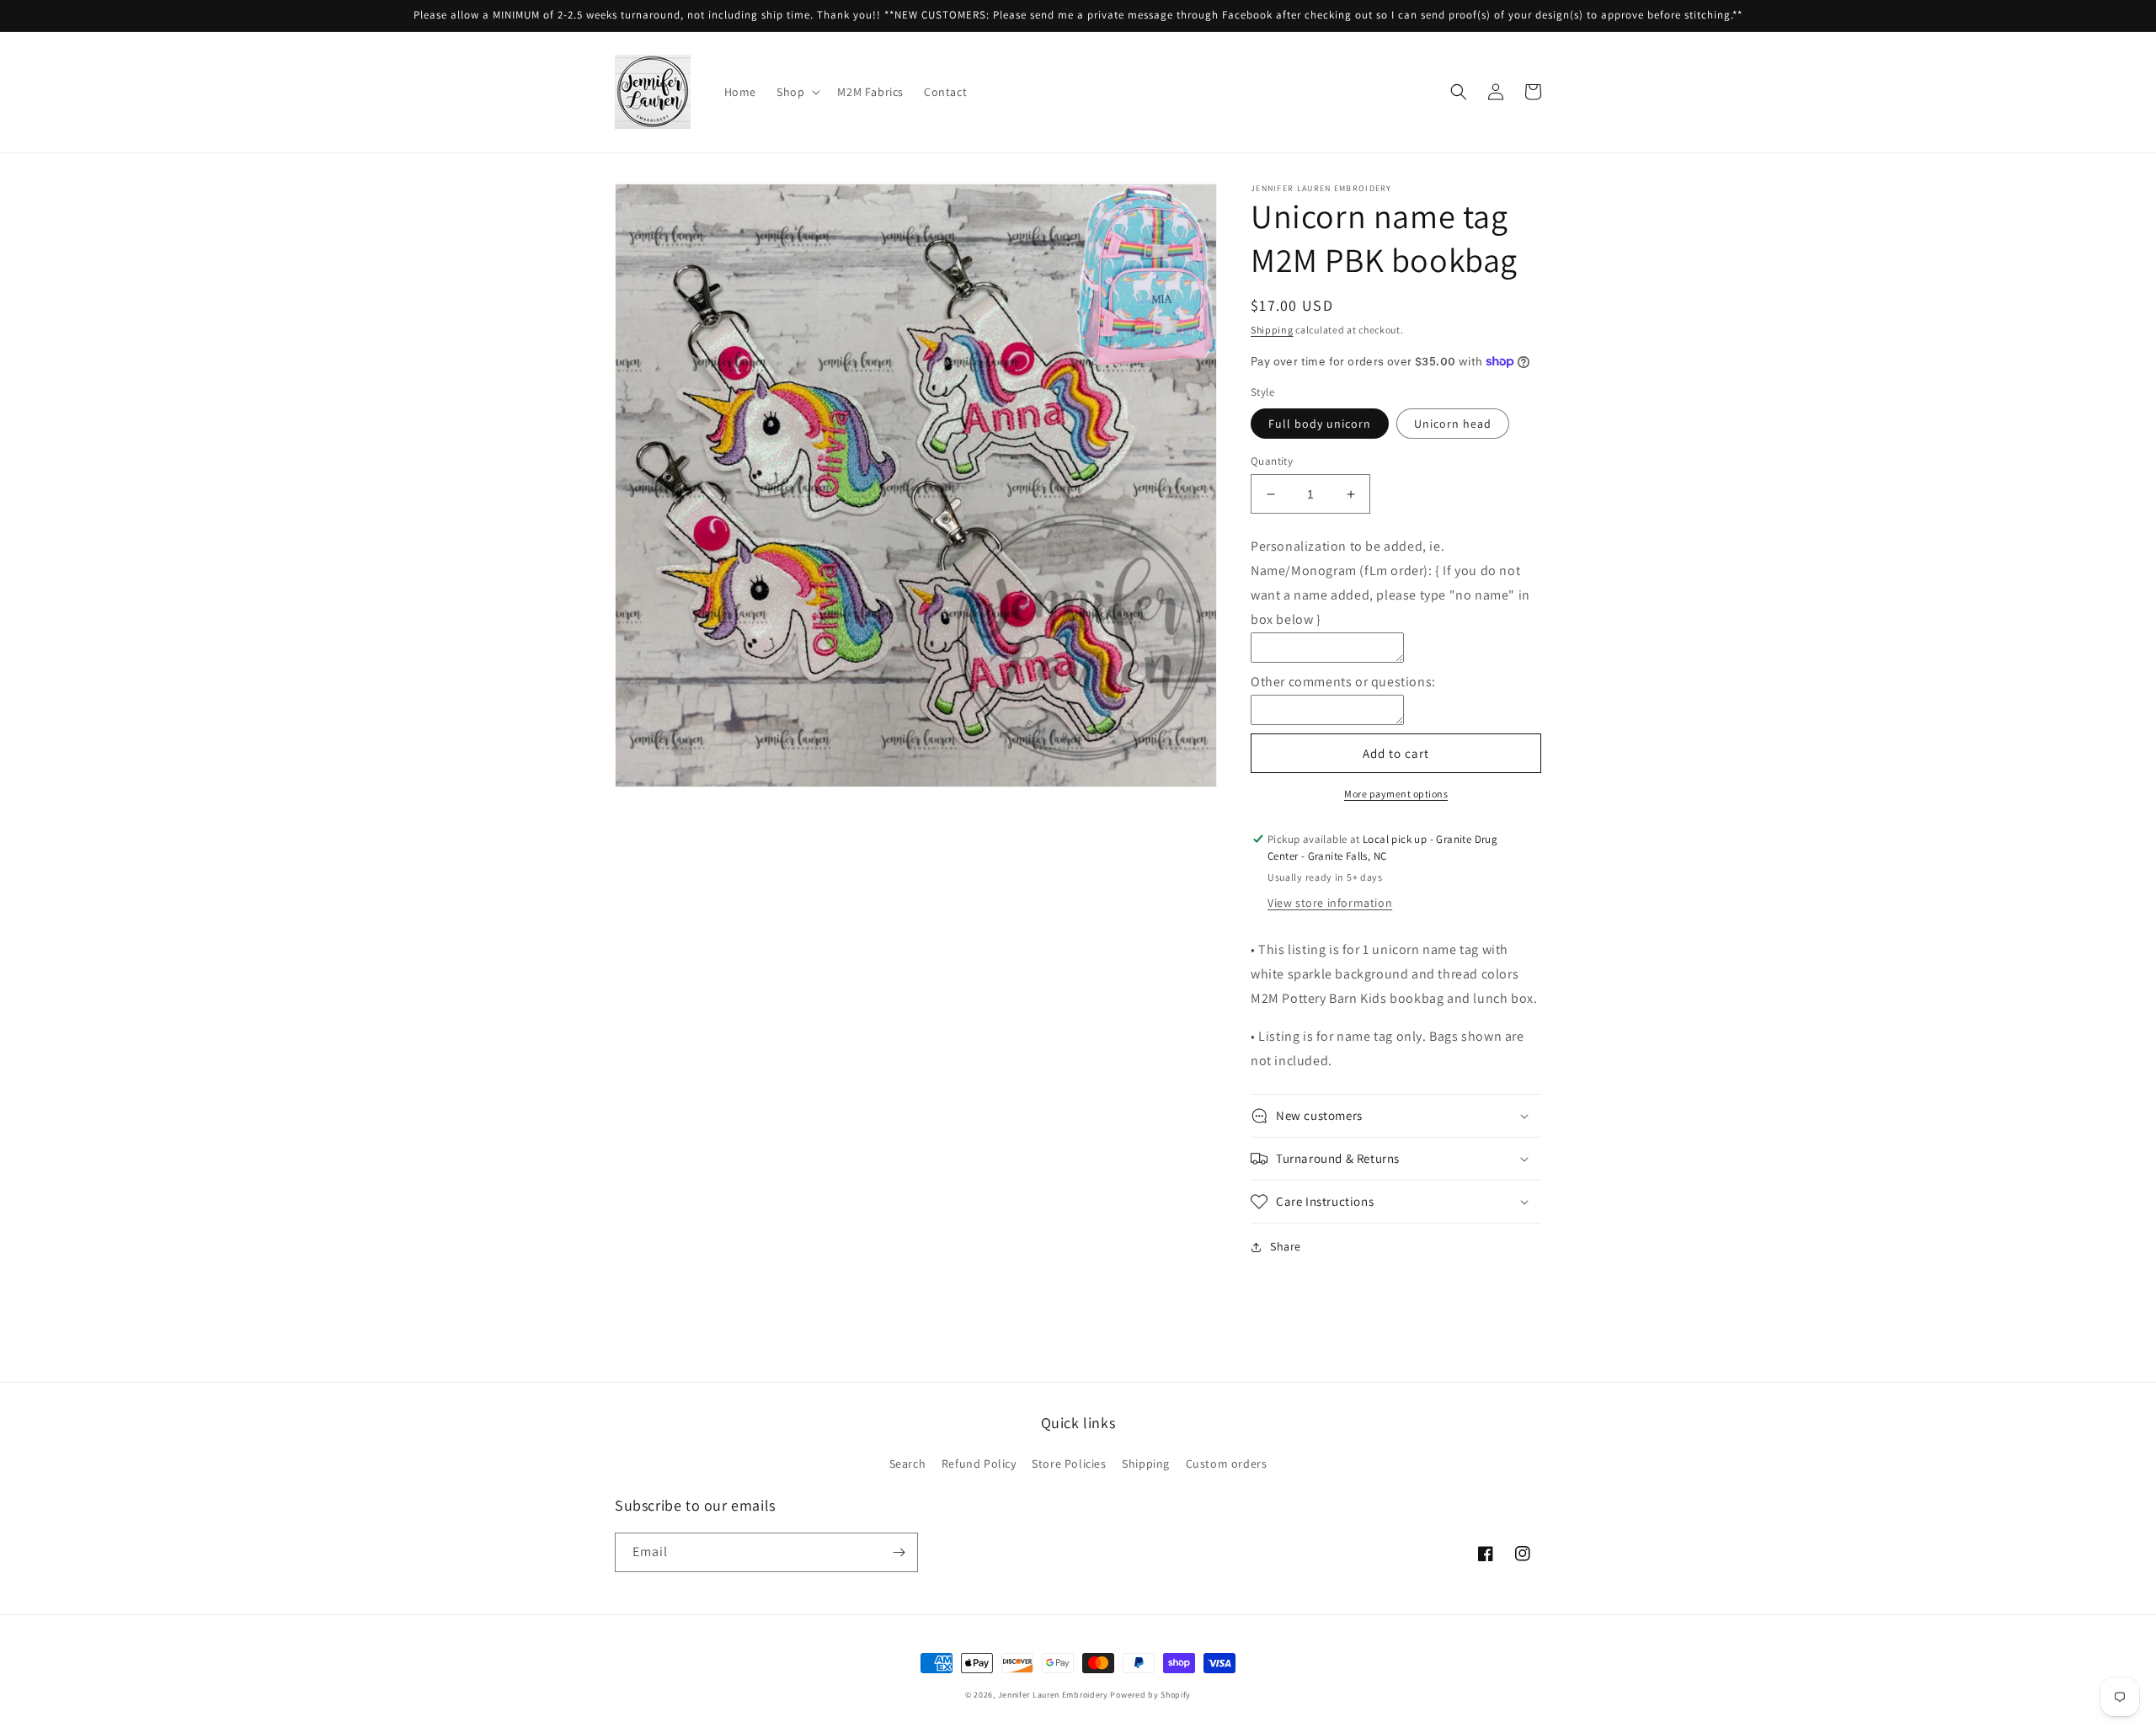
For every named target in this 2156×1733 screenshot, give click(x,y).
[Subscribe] (899, 1552)
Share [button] (1286, 1246)
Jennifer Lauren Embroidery (1053, 1695)
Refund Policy (979, 1464)
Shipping (1272, 330)
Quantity (1272, 461)
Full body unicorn (1320, 424)
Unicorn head (1453, 424)
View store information (1330, 903)
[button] (797, 92)
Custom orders (1227, 1464)
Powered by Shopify (1150, 1695)
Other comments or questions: (1343, 682)
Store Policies (1069, 1464)
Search (908, 1464)
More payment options (1396, 794)
